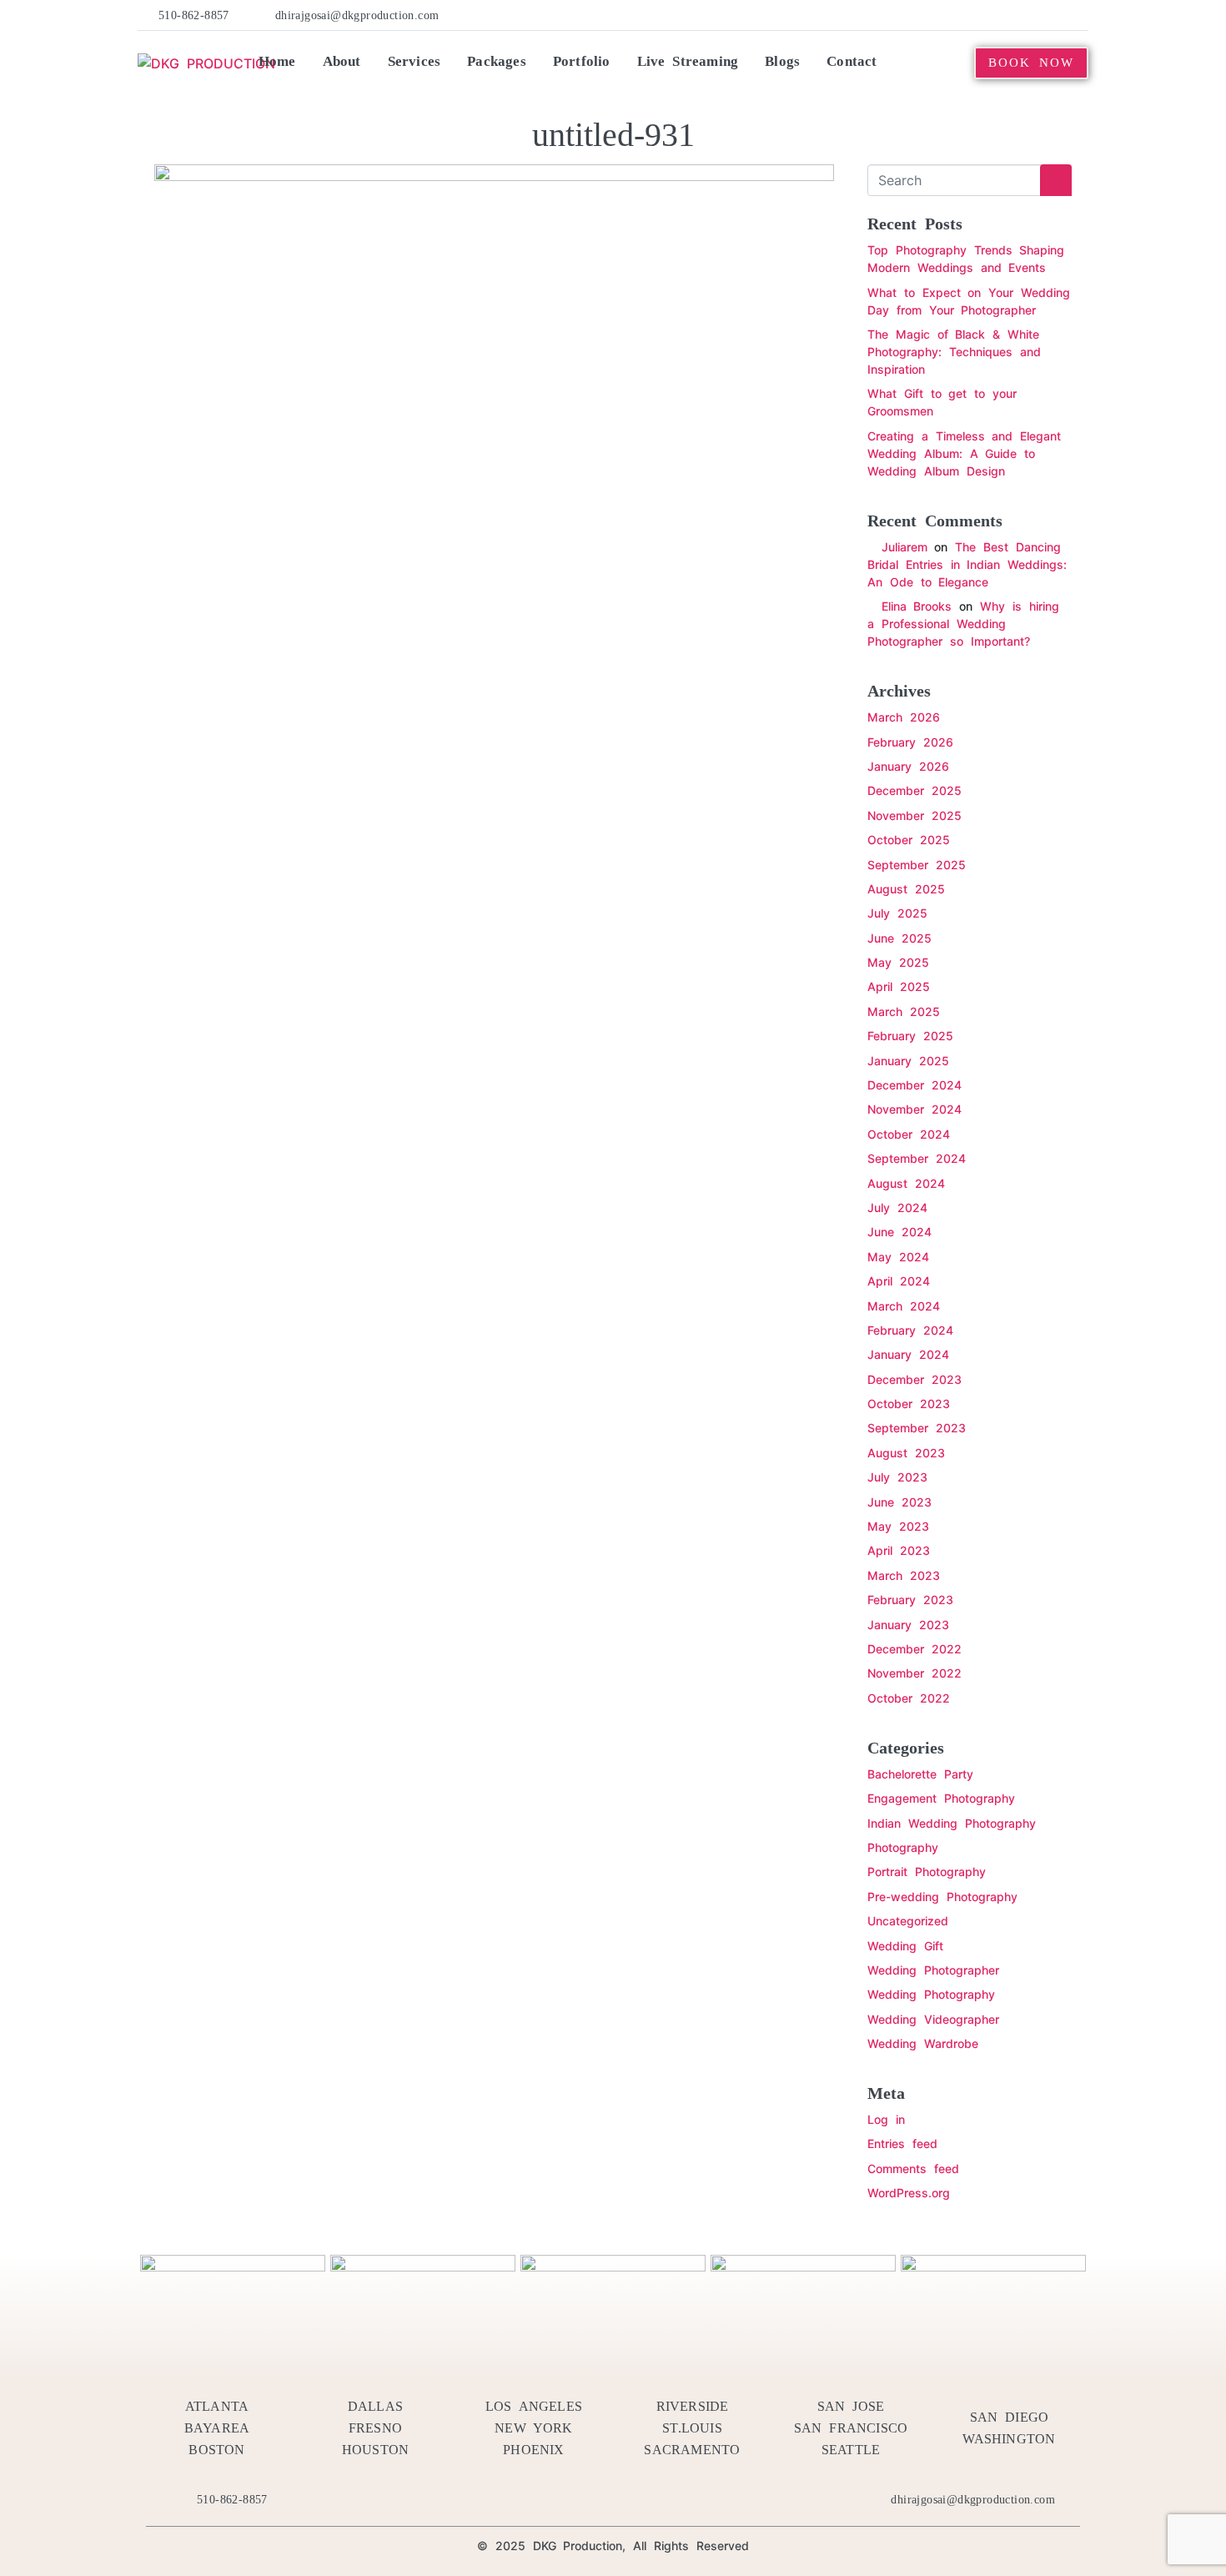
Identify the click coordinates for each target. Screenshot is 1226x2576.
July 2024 (897, 1207)
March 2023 (904, 1575)
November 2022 (914, 1673)
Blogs (782, 61)
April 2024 (899, 1281)
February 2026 (910, 742)
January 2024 (908, 1354)
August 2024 (906, 1183)
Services (415, 61)
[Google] (1079, 15)
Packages (497, 61)
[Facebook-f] (927, 15)
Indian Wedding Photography (952, 1823)
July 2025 (897, 913)
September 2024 (917, 1158)
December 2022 (914, 1649)
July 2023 (897, 1477)
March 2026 (904, 717)
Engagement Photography (941, 1798)
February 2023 (910, 1600)
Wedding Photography (931, 1994)
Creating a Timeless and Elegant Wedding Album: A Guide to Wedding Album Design (964, 453)
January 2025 (908, 1061)
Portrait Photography (927, 1872)
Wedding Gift (905, 1946)
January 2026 (908, 766)
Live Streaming (688, 61)
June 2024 (899, 1232)
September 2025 (917, 865)
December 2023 (914, 1379)
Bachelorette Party (920, 1774)
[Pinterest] (1002, 15)
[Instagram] (1053, 15)
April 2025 (899, 986)
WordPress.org (909, 2193)
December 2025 (914, 790)
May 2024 (898, 1257)
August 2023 (906, 1453)
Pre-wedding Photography (942, 1897)
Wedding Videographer (933, 2019)
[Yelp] (977, 15)
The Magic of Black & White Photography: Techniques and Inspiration (954, 352)
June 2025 (899, 938)
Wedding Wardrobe (923, 2043)
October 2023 (909, 1404)
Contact (852, 61)
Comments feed (913, 2168)
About (342, 61)
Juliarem (904, 547)
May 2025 (898, 962)
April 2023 (899, 1550)
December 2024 (914, 1085)
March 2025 (904, 1011)
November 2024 (914, 1109)
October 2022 (909, 1698)
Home (277, 61)
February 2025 (910, 1036)
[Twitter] (952, 15)
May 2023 (898, 1526)
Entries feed (902, 2143)
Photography (903, 1847)
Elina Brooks (917, 606)
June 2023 (899, 1502)
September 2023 (917, 1428)
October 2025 (909, 840)
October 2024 (909, 1134)
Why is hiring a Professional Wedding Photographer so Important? (963, 624)
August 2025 (906, 889)
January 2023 (908, 1625)
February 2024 (910, 1330)
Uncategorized (908, 1921)
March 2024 (904, 1306)
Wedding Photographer (933, 1970)
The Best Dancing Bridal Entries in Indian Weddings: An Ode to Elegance (967, 564)
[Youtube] (1028, 15)
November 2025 (914, 815)
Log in (886, 2119)
